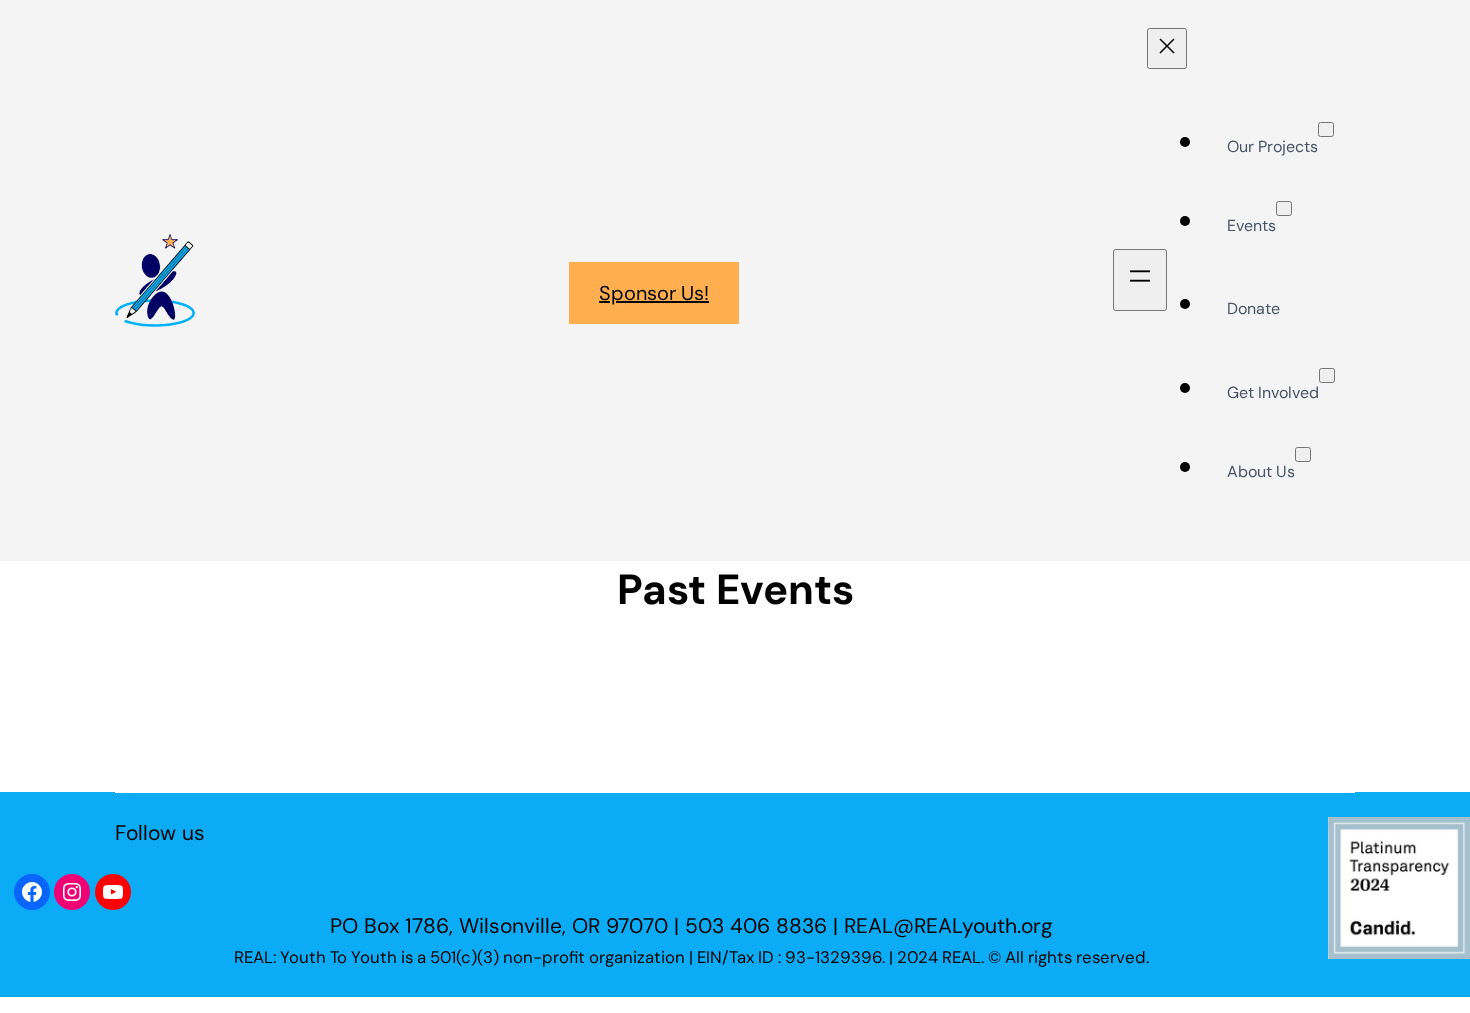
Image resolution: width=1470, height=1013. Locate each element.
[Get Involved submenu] (1327, 375)
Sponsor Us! (654, 293)
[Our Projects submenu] (1326, 129)
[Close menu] (1167, 48)
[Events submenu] (1284, 208)
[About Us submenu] (1303, 454)
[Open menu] (1140, 280)
